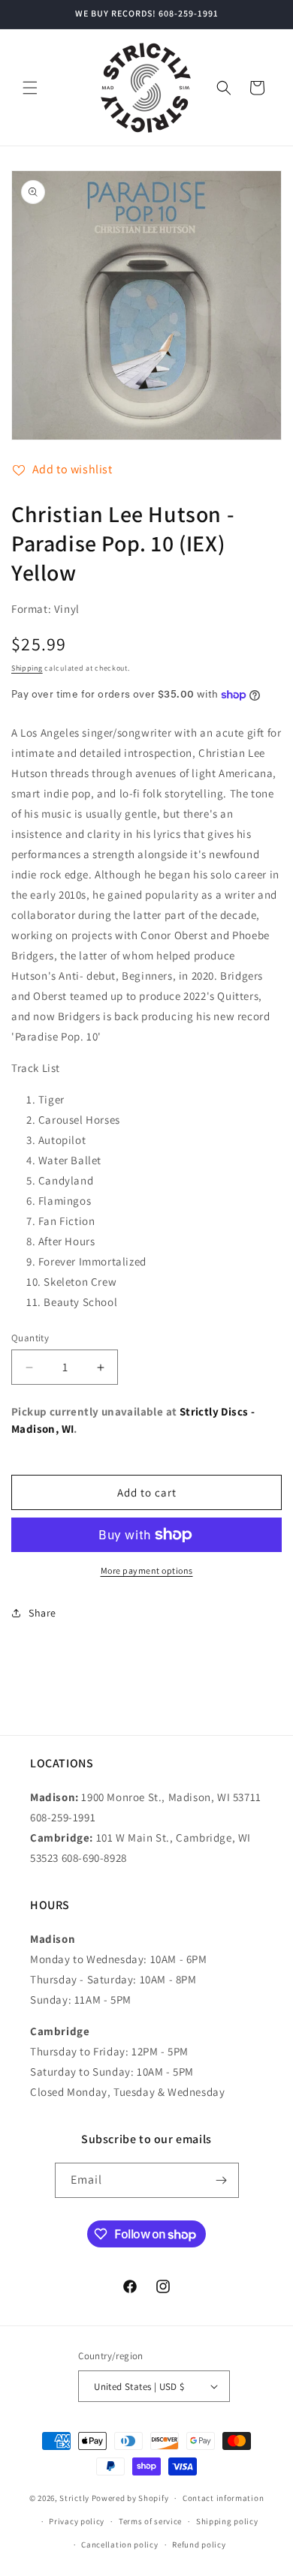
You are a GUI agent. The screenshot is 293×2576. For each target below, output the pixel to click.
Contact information (223, 2498)
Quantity (30, 1338)
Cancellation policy (119, 2544)
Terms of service (150, 2521)
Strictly (74, 2498)
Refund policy (199, 2544)
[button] (30, 88)
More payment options (147, 1570)
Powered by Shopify (130, 2498)
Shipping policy (227, 2521)
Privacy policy (77, 2521)
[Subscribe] (222, 2180)
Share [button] (42, 1613)
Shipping (27, 668)
